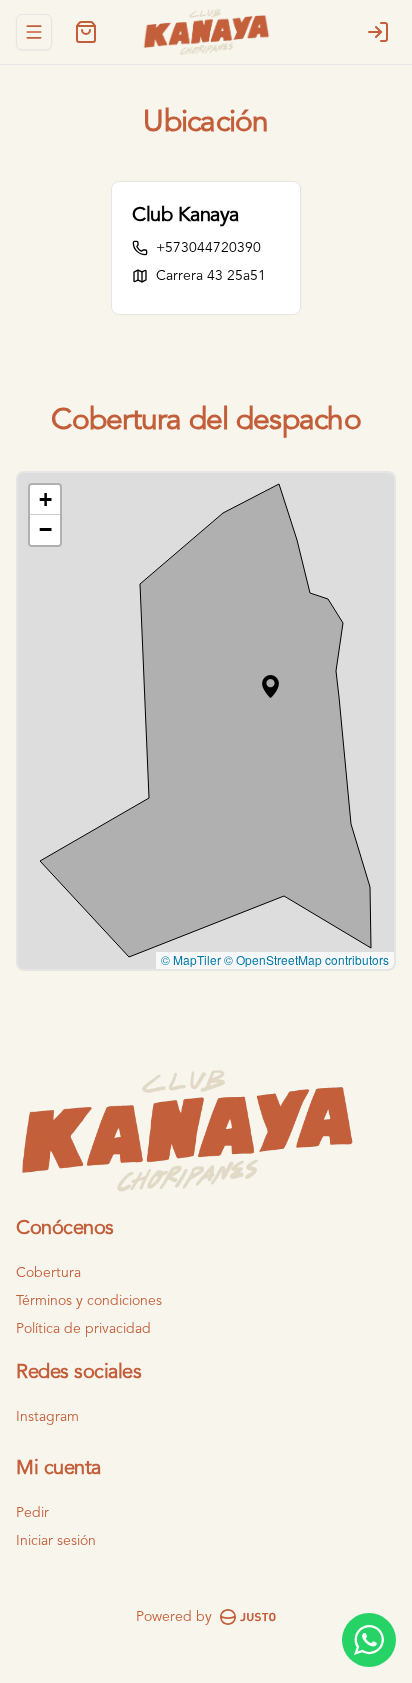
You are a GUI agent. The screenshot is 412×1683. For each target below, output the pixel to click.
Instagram (47, 1417)
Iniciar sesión (56, 1541)
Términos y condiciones (89, 1301)
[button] (270, 686)
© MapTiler (191, 959)
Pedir (32, 1513)
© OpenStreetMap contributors (306, 959)
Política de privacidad (83, 1329)
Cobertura (48, 1273)
